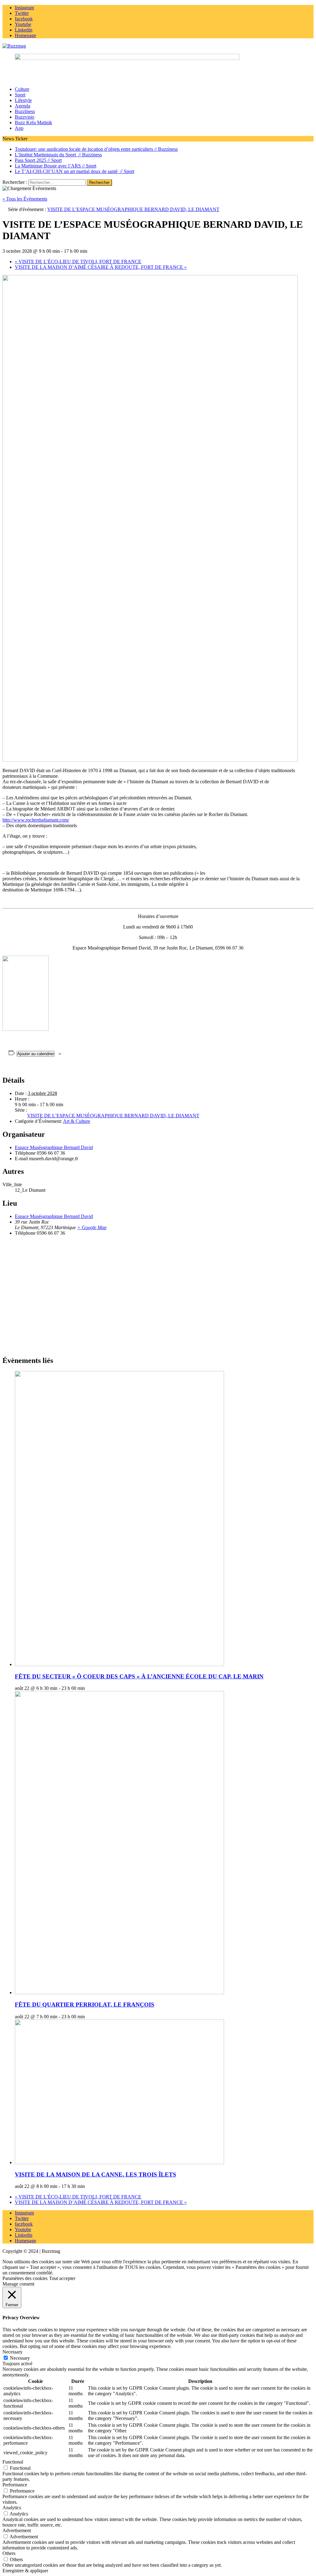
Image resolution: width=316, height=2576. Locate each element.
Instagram (24, 2213)
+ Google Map (92, 1227)
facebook (24, 2224)
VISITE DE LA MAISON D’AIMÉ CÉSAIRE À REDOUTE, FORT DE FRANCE (101, 267)
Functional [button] (13, 2462)
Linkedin (24, 2235)
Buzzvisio (25, 117)
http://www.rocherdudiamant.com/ (36, 820)
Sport (20, 95)
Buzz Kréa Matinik (33, 123)
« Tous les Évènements (25, 199)
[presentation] (119, 1664)
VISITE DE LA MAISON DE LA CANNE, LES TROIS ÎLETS (96, 2174)
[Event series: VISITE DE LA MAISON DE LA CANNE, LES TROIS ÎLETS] (88, 2186)
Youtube (23, 2229)
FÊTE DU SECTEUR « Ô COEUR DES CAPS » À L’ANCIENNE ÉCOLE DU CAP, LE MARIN (139, 1676)
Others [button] (9, 2553)
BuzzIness (25, 111)
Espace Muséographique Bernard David (54, 1147)
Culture (22, 89)
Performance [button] (15, 2485)
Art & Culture (77, 1121)
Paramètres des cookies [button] (25, 2278)
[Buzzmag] (158, 46)
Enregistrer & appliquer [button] (25, 2571)
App (19, 128)
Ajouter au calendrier (36, 1054)
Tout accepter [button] (62, 2278)
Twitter (22, 2218)
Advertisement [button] (17, 2530)
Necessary (20, 2358)
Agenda (23, 106)
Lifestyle (23, 100)
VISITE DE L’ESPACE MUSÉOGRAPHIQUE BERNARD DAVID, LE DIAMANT (113, 1116)
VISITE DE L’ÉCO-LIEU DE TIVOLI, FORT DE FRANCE (78, 262)
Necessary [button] (12, 2352)
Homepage (25, 2241)
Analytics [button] (12, 2508)
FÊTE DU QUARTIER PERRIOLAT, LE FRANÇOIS (85, 2005)
